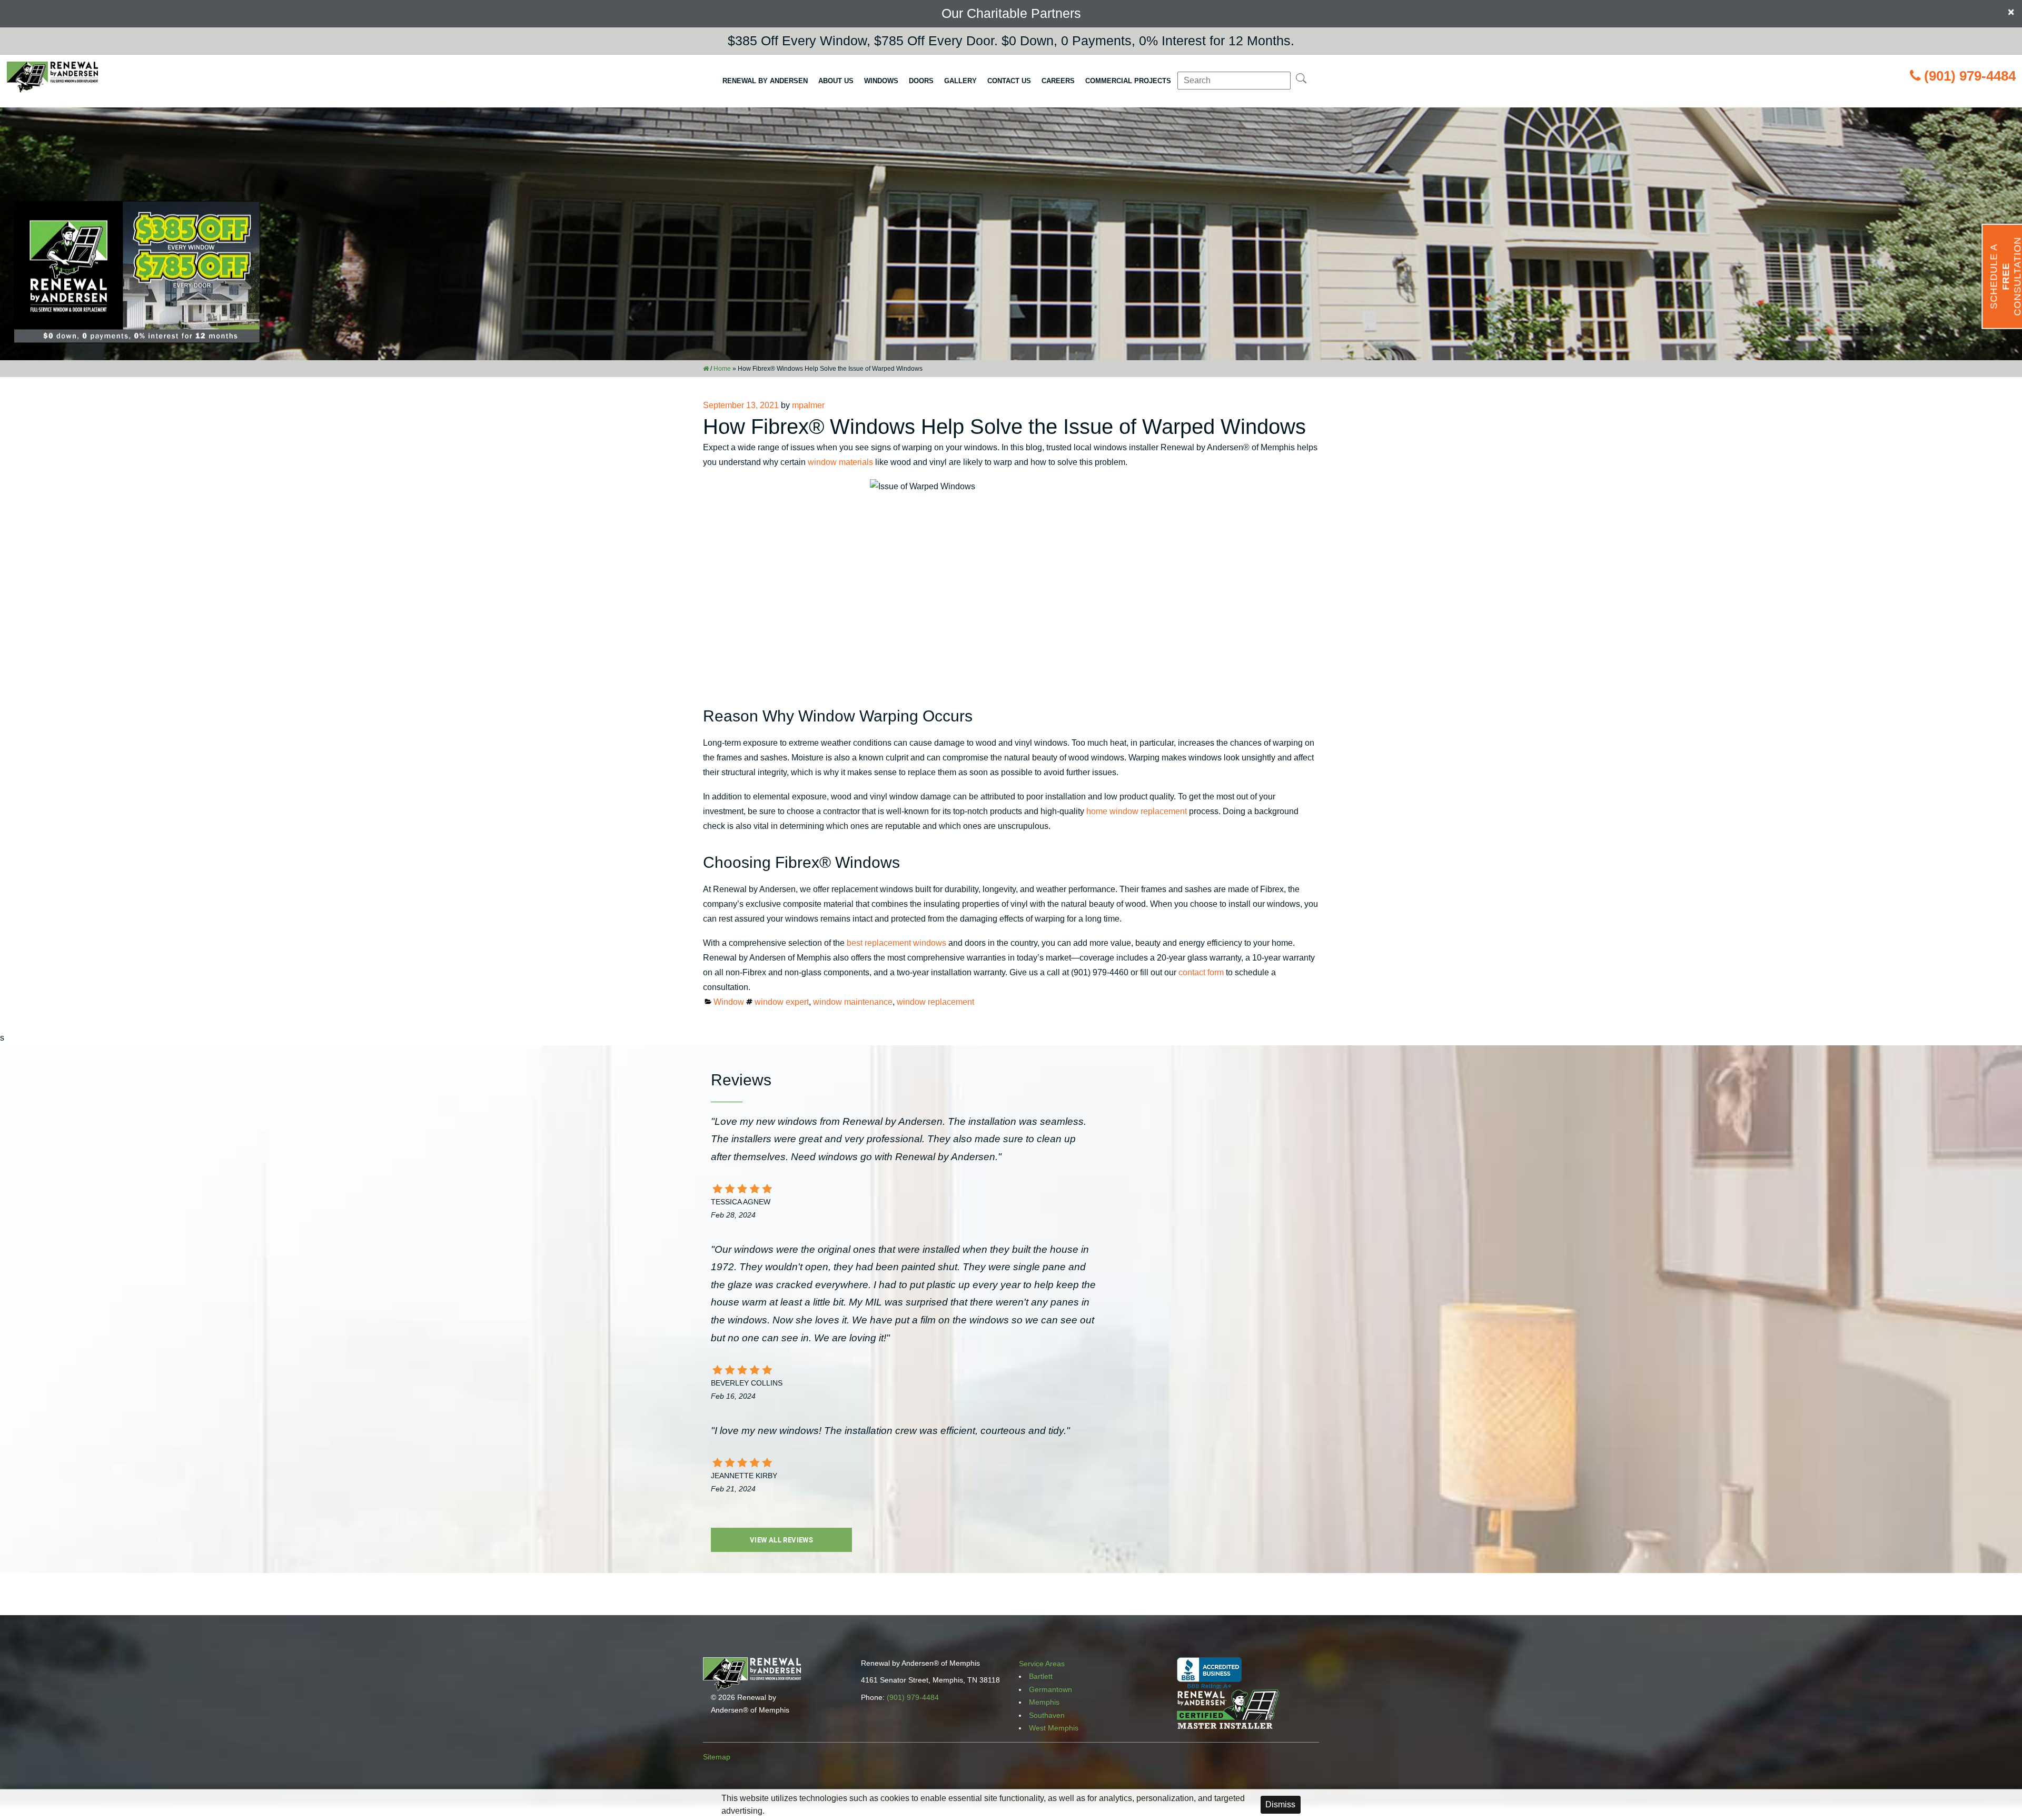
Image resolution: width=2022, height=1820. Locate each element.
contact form (1201, 972)
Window (729, 1002)
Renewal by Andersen (765, 81)
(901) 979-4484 (1970, 76)
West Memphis (1054, 1728)
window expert (782, 1002)
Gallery (960, 81)
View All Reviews (781, 1540)
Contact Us (1009, 81)
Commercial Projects (1128, 81)
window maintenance (853, 1002)
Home (722, 369)
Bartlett (1041, 1676)
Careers (1058, 81)
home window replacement (1137, 811)
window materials (840, 462)
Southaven (1047, 1715)
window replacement (935, 1002)
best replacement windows (896, 943)
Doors (921, 81)
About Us (836, 81)
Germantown (1050, 1689)
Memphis (1044, 1702)
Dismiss (1280, 1804)
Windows (881, 81)
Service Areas (1042, 1664)
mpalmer (808, 405)
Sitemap (717, 1757)
